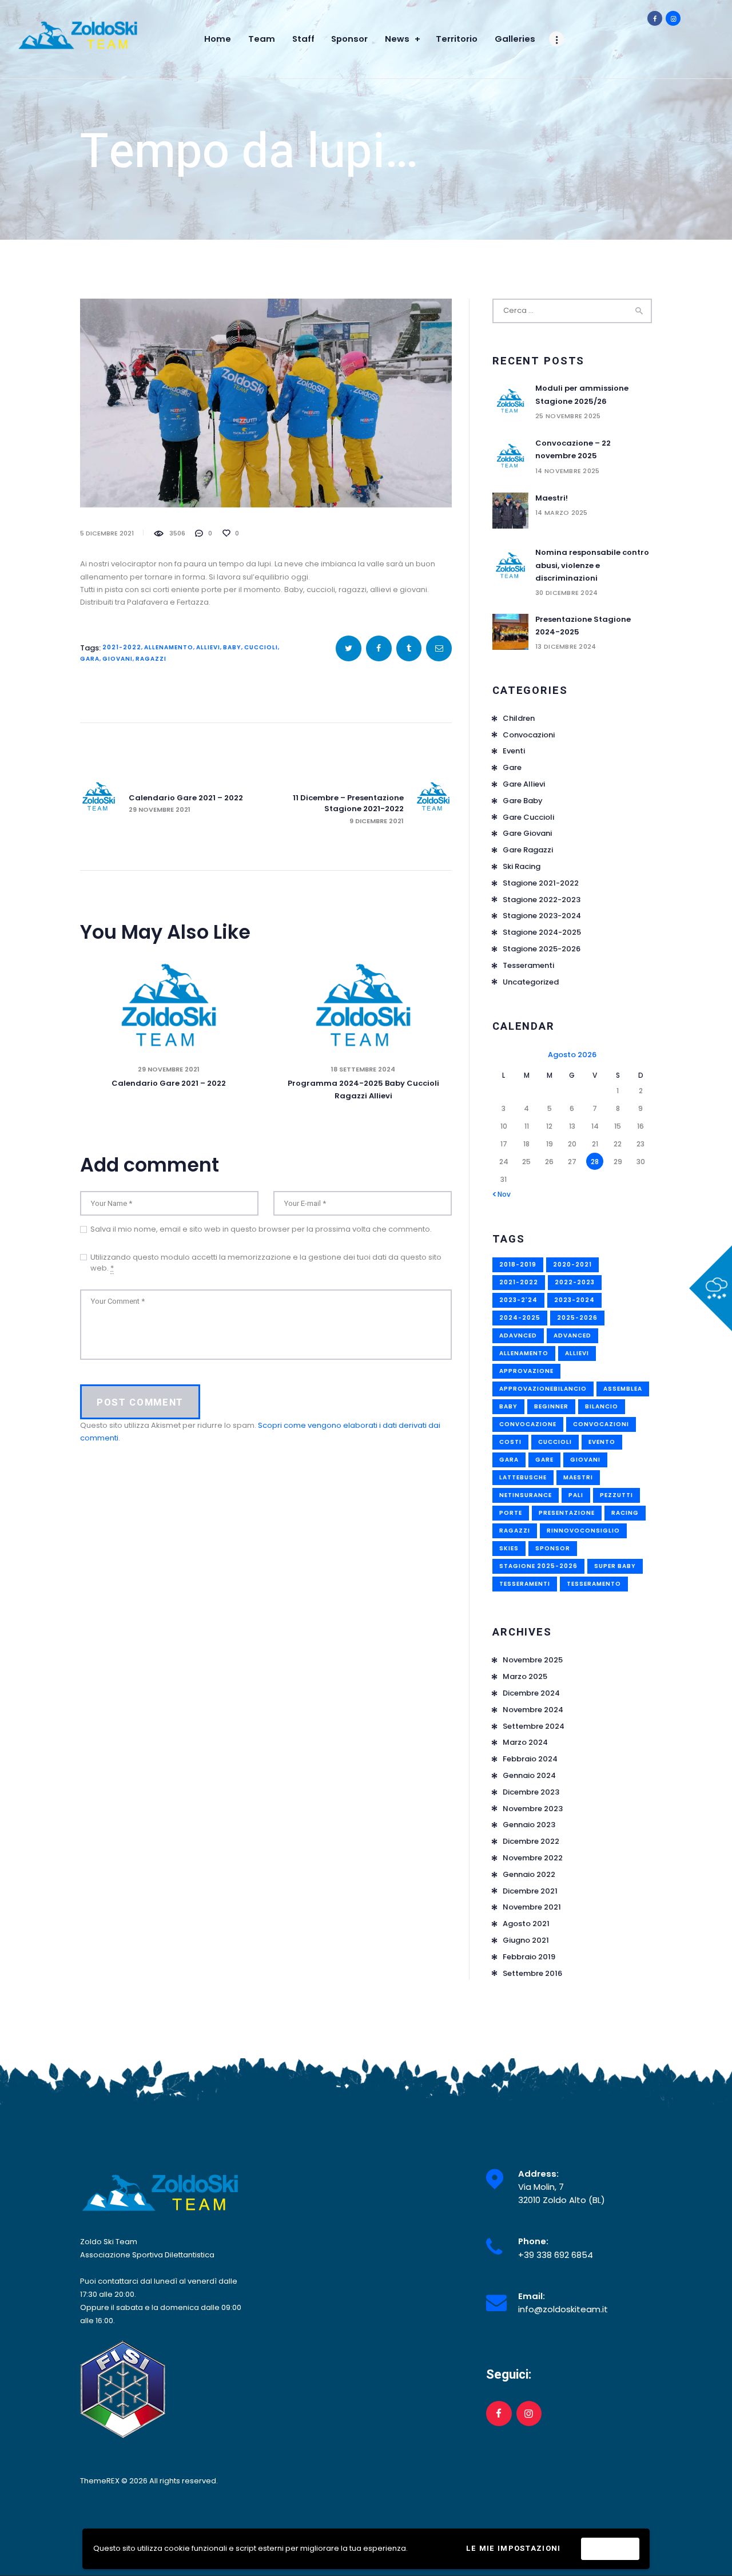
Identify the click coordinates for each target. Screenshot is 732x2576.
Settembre (534, 1726)
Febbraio (530, 1759)
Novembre (533, 1660)
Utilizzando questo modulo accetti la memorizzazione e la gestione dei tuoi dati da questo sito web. (266, 1263)
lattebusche (523, 1477)
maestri (578, 1477)
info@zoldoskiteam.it (563, 2309)
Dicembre (531, 1693)
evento (602, 1442)
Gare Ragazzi (528, 850)
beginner (551, 1406)
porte (511, 1513)
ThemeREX (100, 2481)
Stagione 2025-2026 (542, 949)
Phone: (533, 2241)
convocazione (528, 1424)
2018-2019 (518, 1265)
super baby (615, 1566)
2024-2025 (520, 1318)
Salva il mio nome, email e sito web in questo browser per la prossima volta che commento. (261, 1229)
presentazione (567, 1513)
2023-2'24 (518, 1300)
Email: (532, 2296)
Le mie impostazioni (514, 2548)
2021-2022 (122, 647)
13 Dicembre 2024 (566, 646)
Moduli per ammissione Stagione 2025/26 (582, 394)
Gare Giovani (527, 833)
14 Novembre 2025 (567, 471)
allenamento (169, 647)
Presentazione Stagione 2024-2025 (583, 626)
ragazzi (151, 659)
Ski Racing (522, 866)
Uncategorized (531, 982)
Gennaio (529, 1775)
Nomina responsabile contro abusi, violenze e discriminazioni (592, 565)
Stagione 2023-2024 (542, 916)
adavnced (518, 1335)
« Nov (502, 1194)
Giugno (526, 1940)
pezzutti (616, 1495)
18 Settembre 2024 (363, 1069)
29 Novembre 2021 (169, 1069)
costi (510, 1442)
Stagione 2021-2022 (541, 883)
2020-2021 (572, 1265)
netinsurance (526, 1495)
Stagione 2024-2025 (542, 932)
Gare (512, 767)
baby (232, 647)
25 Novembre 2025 (568, 416)
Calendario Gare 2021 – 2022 (169, 1083)
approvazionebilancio (543, 1389)
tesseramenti (525, 1584)
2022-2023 (575, 1282)
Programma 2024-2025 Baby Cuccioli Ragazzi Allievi (363, 1089)
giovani (118, 659)
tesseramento (594, 1584)
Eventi (514, 751)
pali (576, 1495)
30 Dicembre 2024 (566, 593)
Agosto (526, 1924)
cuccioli (261, 647)
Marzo (525, 1676)
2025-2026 (577, 1318)
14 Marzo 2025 (562, 513)
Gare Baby (523, 801)
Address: (538, 2174)
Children (519, 718)
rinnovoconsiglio (583, 1531)
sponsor (553, 1548)
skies (509, 1548)
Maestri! (552, 498)
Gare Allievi (524, 784)
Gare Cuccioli (528, 817)
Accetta (610, 2549)
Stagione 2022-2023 (542, 900)
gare (544, 1460)
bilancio (602, 1406)
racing (625, 1513)
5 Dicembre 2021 (107, 533)
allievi (208, 647)
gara (90, 659)
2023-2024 (574, 1300)
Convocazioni (529, 735)
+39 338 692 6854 (556, 2255)
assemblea (623, 1389)
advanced (572, 1335)
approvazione (526, 1371)
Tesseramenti (528, 965)
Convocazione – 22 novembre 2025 (573, 449)
